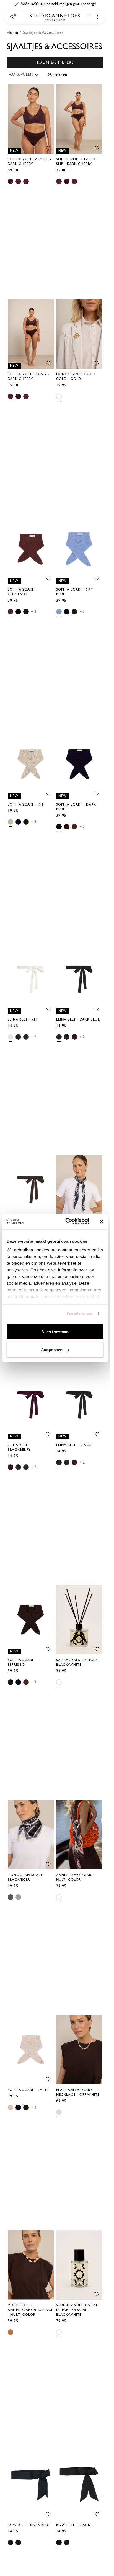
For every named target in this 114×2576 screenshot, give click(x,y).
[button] (55, 62)
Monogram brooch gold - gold (76, 377)
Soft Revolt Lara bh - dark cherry (29, 162)
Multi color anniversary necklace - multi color (30, 2310)
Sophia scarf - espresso (22, 1662)
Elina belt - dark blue (78, 1020)
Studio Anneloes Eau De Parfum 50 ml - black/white (78, 2310)
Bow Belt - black (73, 2525)
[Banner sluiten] (102, 1221)
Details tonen (80, 1314)
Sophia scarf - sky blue (75, 592)
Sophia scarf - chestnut (22, 592)
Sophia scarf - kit (26, 805)
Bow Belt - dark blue (29, 2525)
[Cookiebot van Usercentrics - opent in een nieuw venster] (67, 1222)
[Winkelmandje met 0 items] (89, 17)
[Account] (97, 17)
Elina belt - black (74, 1445)
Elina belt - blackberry (19, 1447)
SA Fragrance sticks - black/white (78, 1662)
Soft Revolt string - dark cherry (28, 377)
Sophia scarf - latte (28, 2090)
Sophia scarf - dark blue (76, 807)
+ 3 (34, 612)
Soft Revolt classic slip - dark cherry (77, 162)
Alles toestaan (55, 1331)
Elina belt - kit (23, 1020)
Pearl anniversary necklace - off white (78, 2092)
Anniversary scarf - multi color (76, 1877)
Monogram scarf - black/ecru (27, 1877)
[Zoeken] (12, 17)
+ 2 (34, 1037)
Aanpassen (52, 1350)
